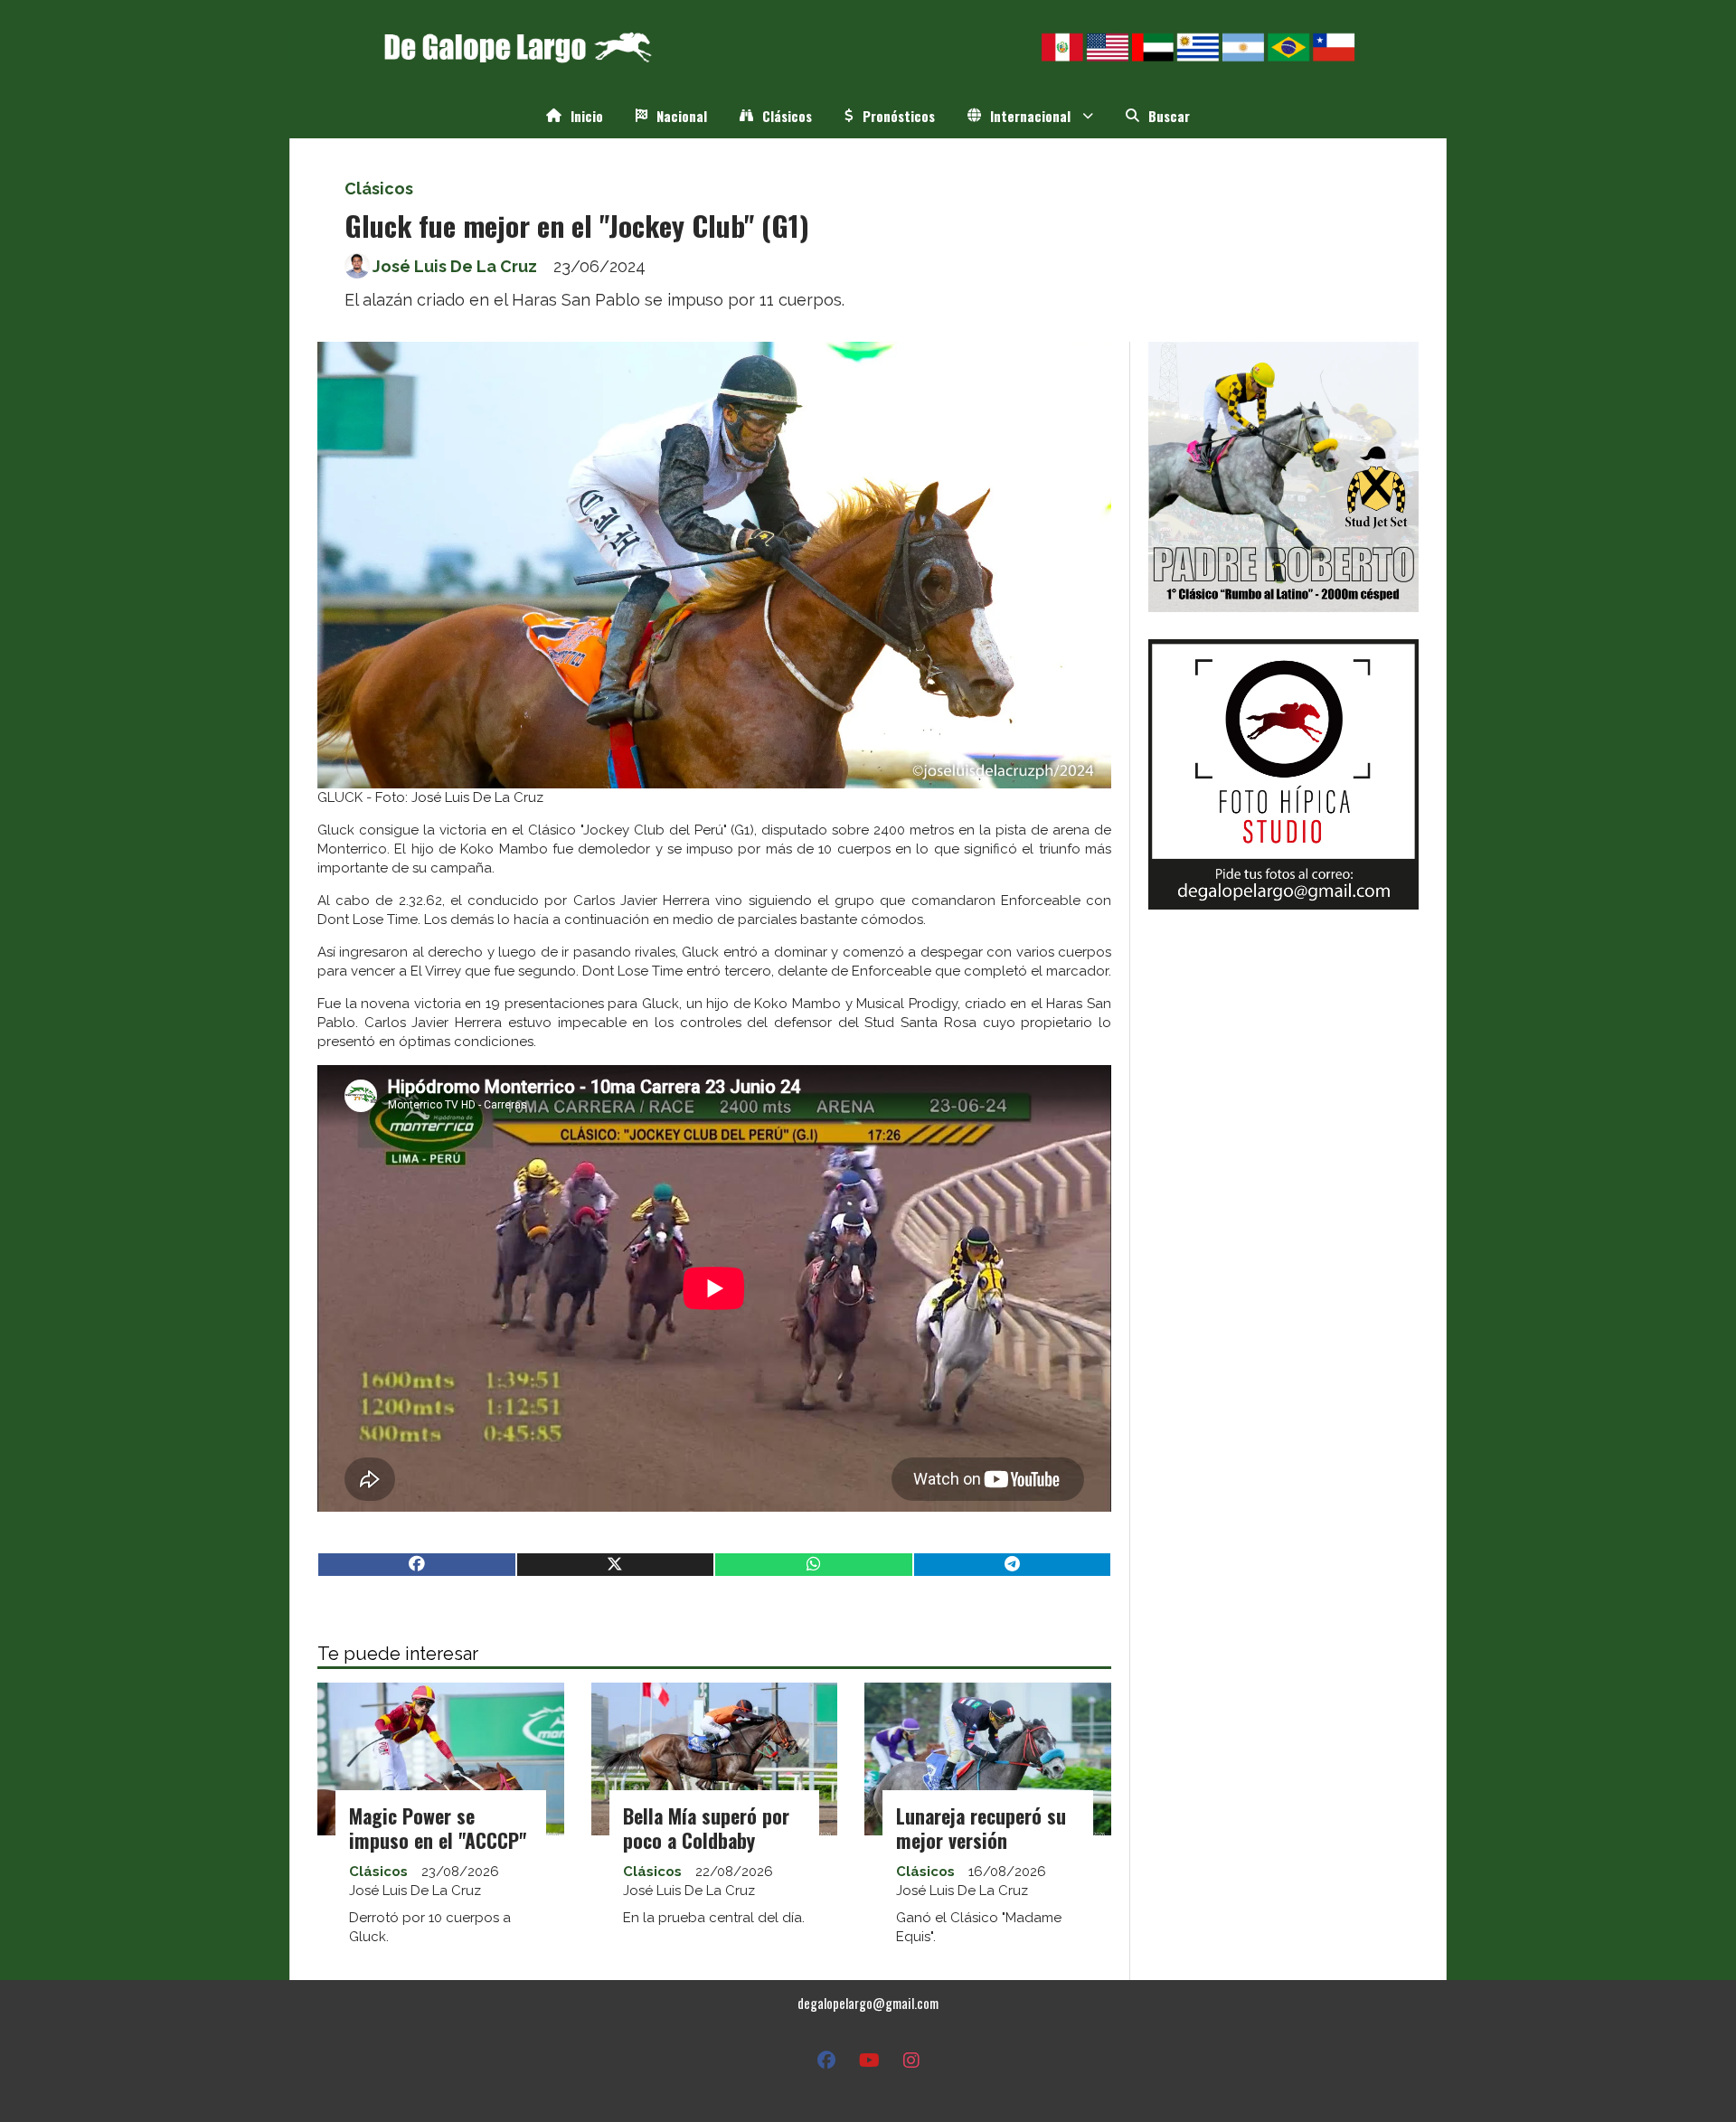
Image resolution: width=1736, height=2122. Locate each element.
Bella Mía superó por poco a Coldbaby (706, 1828)
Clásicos (787, 116)
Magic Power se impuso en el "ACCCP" (438, 1828)
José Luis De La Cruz (455, 266)
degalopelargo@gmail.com (868, 2003)
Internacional (1030, 116)
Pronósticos (899, 116)
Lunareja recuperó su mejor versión (981, 1828)
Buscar (1169, 116)
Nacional (682, 116)
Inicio (587, 116)
